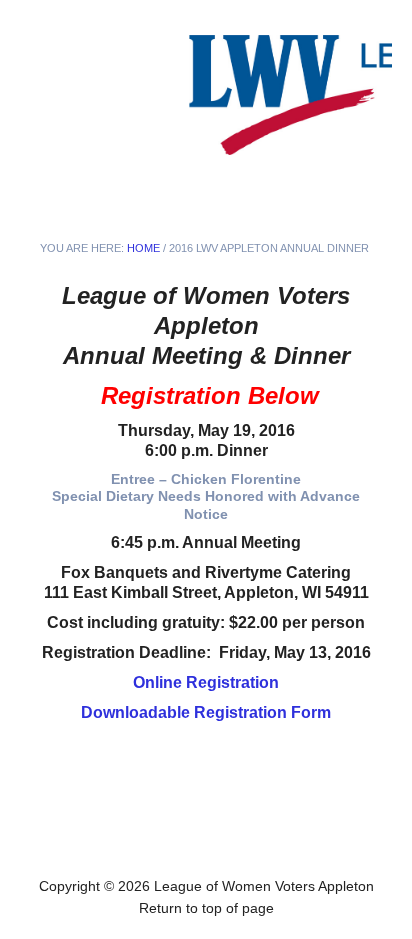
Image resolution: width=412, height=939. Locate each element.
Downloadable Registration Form (206, 712)
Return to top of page (206, 908)
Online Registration (206, 682)
